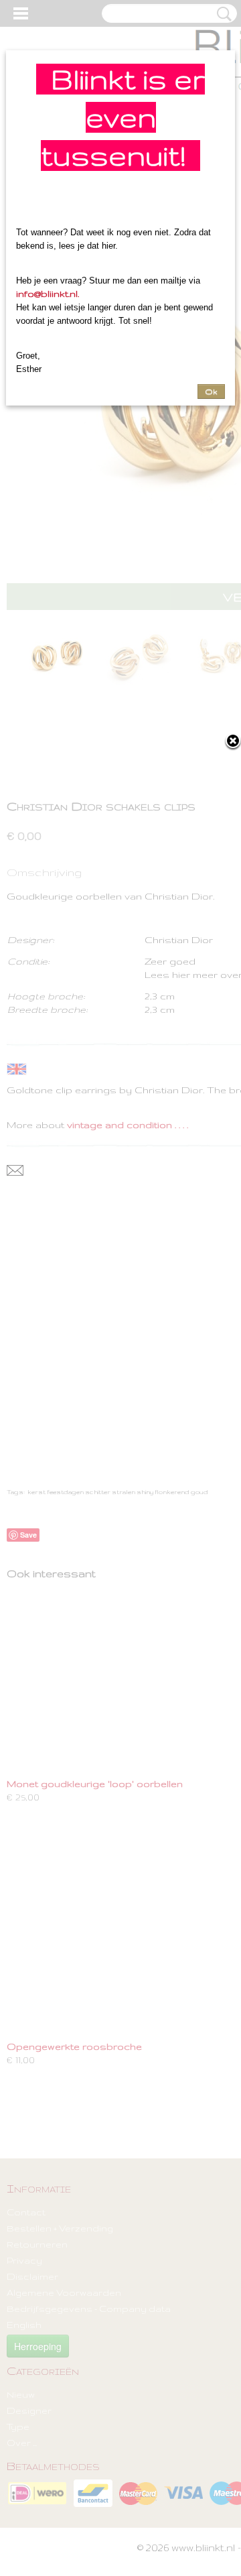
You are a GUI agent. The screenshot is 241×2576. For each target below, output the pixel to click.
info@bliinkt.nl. (48, 294)
